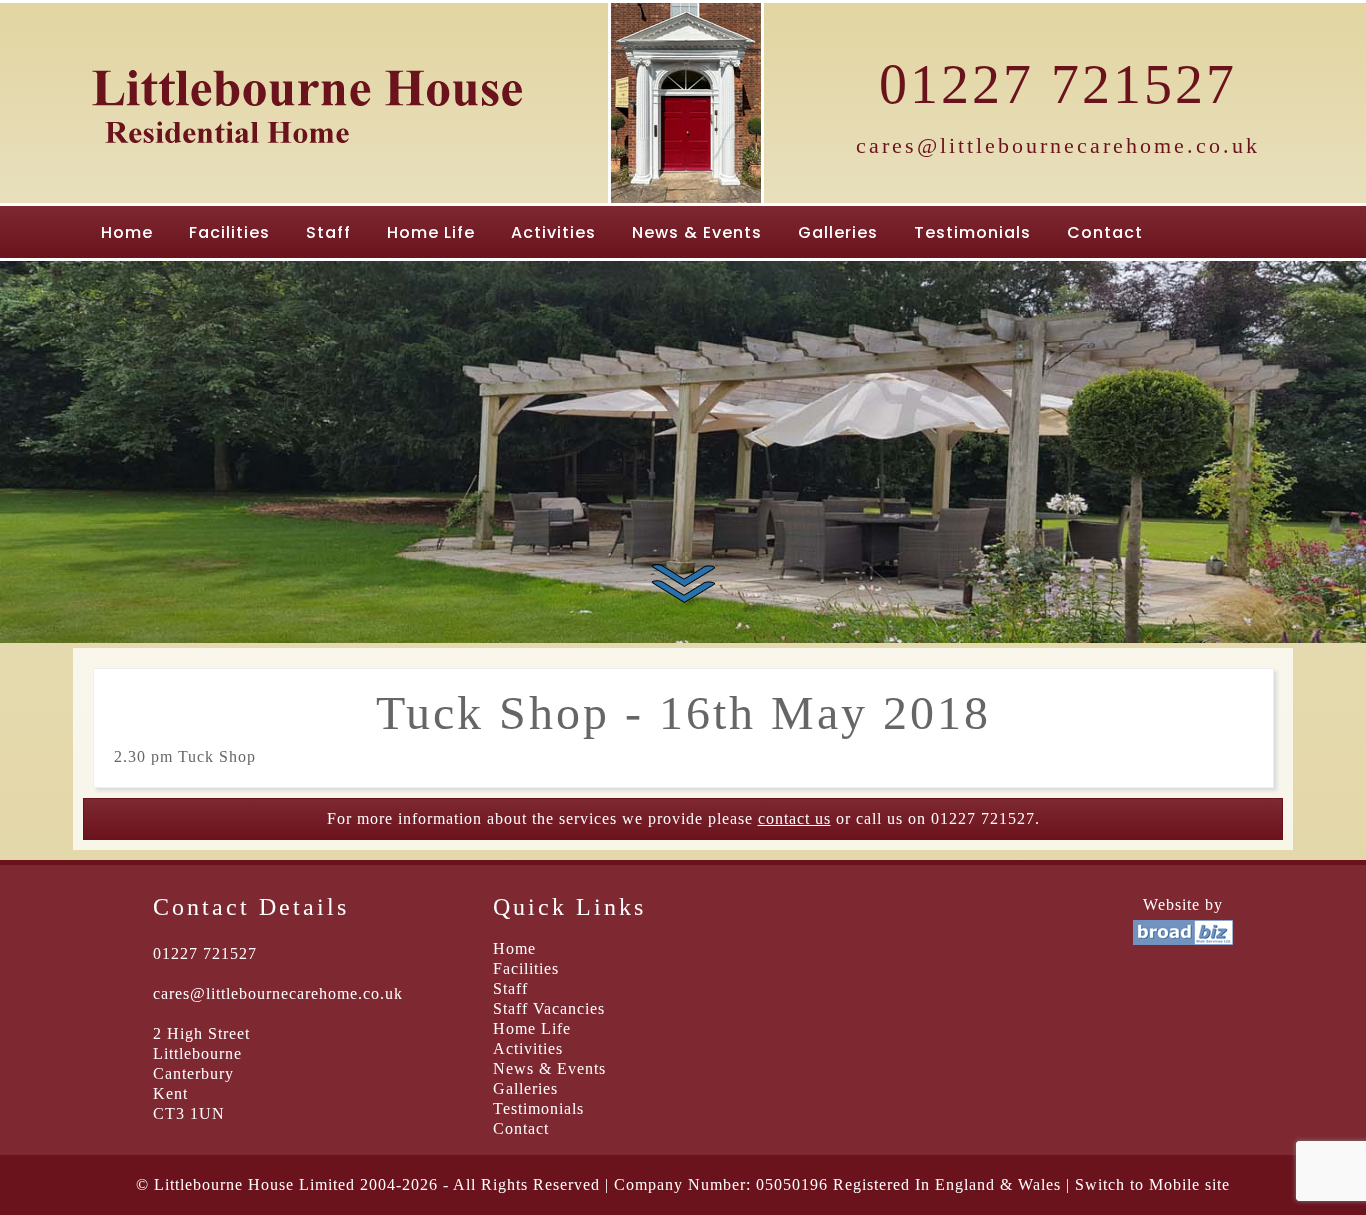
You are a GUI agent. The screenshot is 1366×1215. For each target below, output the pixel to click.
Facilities (229, 232)
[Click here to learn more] (683, 583)
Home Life (431, 232)
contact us (794, 818)
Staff (328, 232)
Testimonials (972, 232)
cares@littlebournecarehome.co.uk (1058, 145)
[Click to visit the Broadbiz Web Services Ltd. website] (1183, 939)
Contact (1105, 232)
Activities (553, 232)
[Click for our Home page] (308, 162)
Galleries (838, 232)
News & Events (697, 232)
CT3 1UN (189, 1113)
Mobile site (1189, 1184)
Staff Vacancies (549, 1008)
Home (127, 232)
